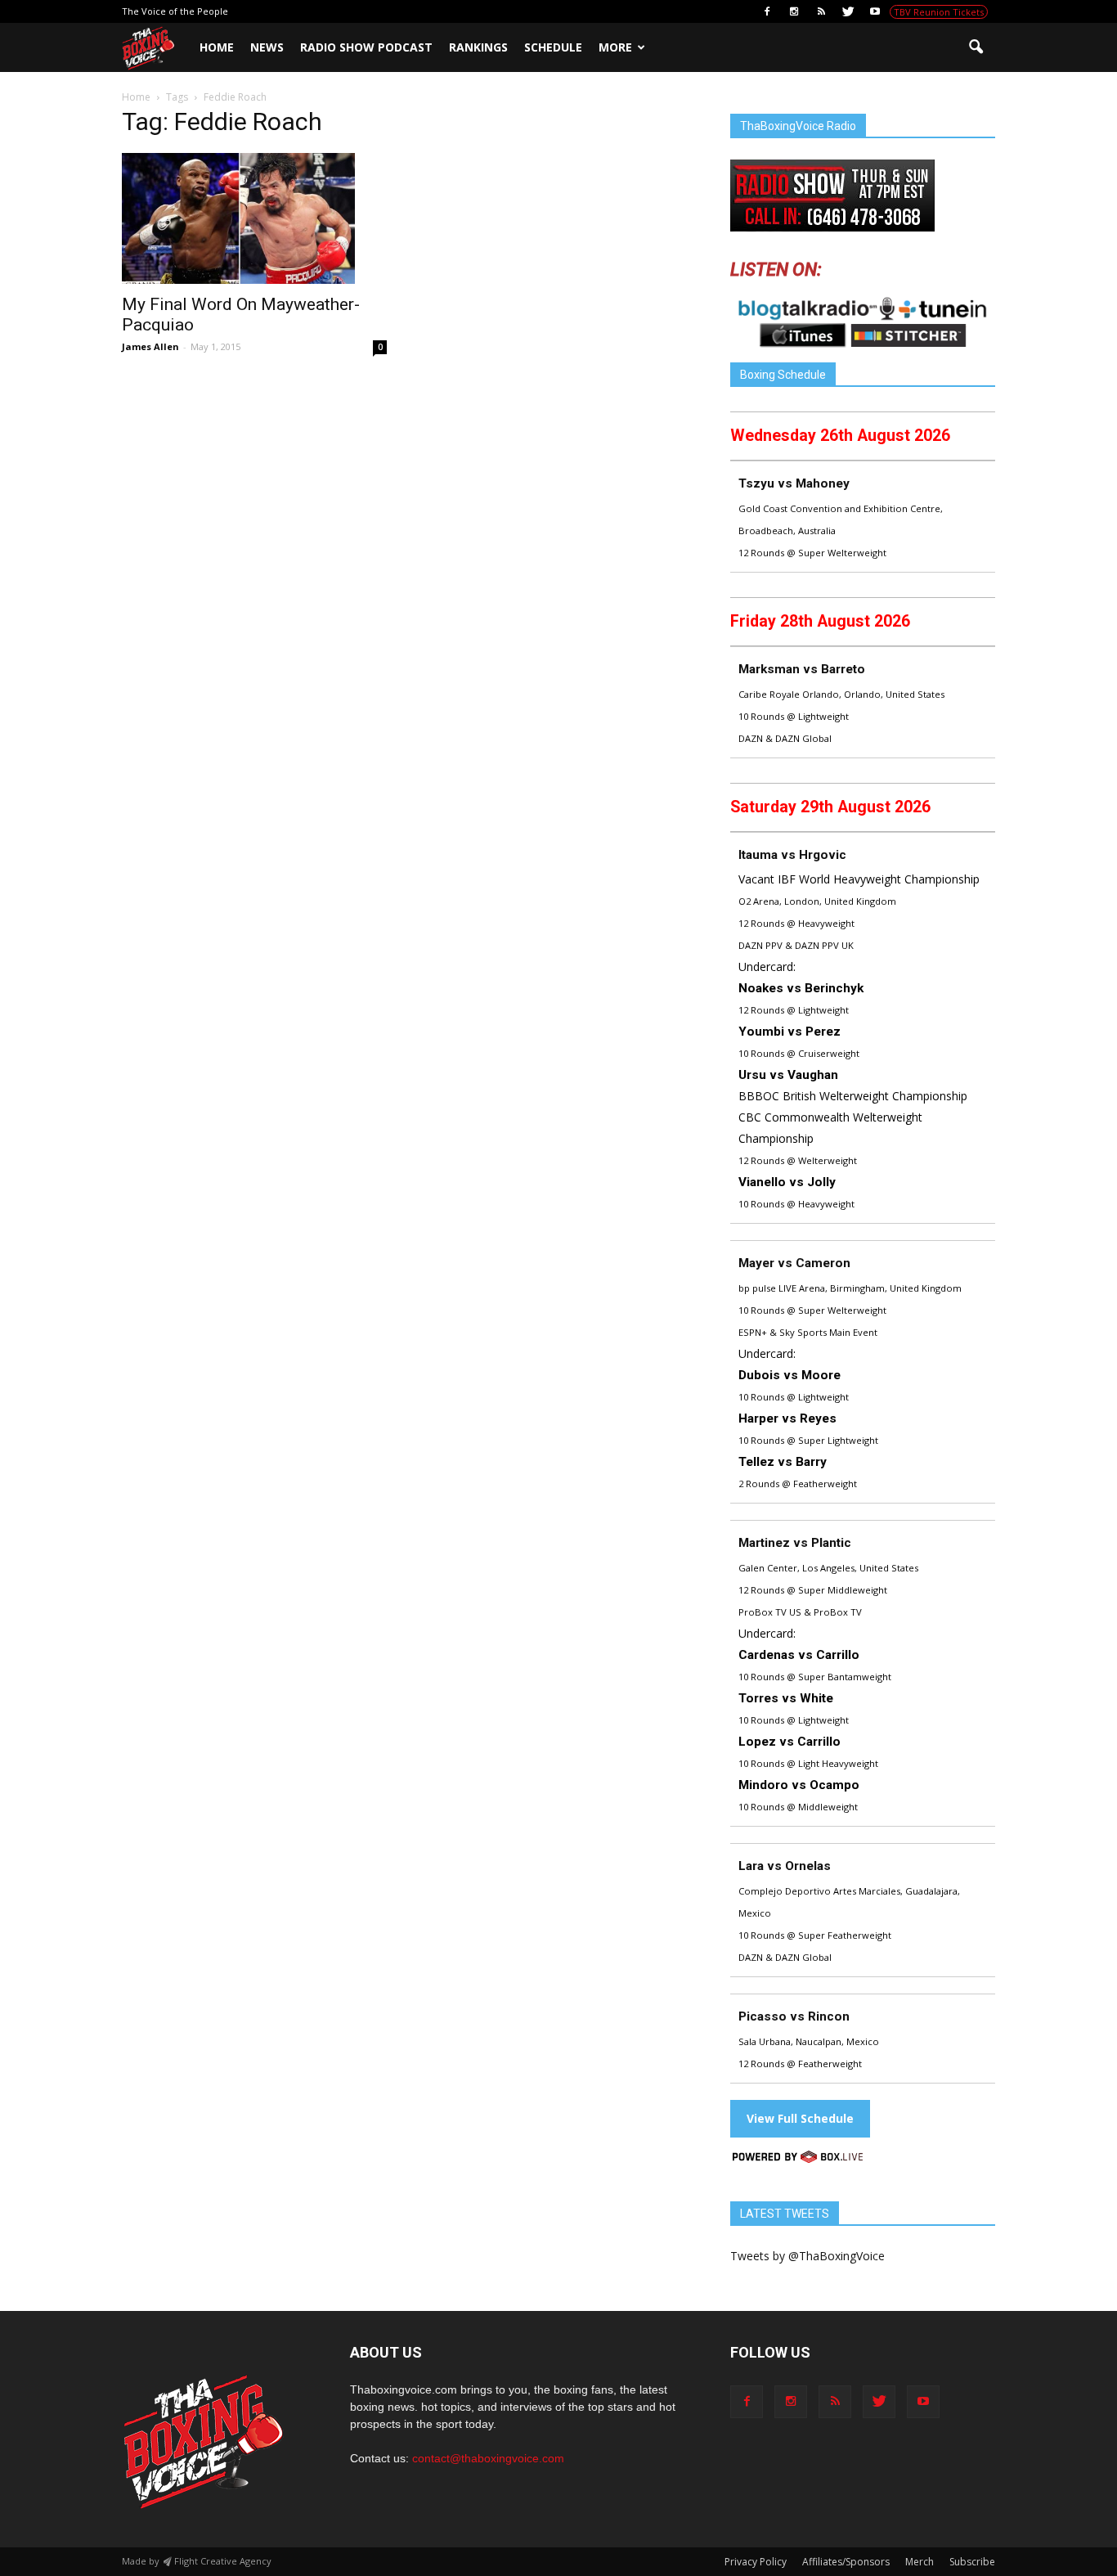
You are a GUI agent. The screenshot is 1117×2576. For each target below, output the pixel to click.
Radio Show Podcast (366, 47)
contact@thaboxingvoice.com (488, 2458)
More (615, 47)
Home (217, 47)
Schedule (553, 47)
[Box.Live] (798, 2159)
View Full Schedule (800, 2118)
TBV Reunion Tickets (939, 12)
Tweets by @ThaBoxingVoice (807, 2256)
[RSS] (821, 11)
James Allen (150, 346)
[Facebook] (767, 11)
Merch (920, 2562)
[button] (976, 47)
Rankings (478, 47)
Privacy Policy (756, 2562)
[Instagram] (794, 11)
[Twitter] (848, 11)
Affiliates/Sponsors (846, 2562)
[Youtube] (875, 11)
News (267, 47)
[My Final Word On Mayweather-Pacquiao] (254, 218)
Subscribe (972, 2562)
